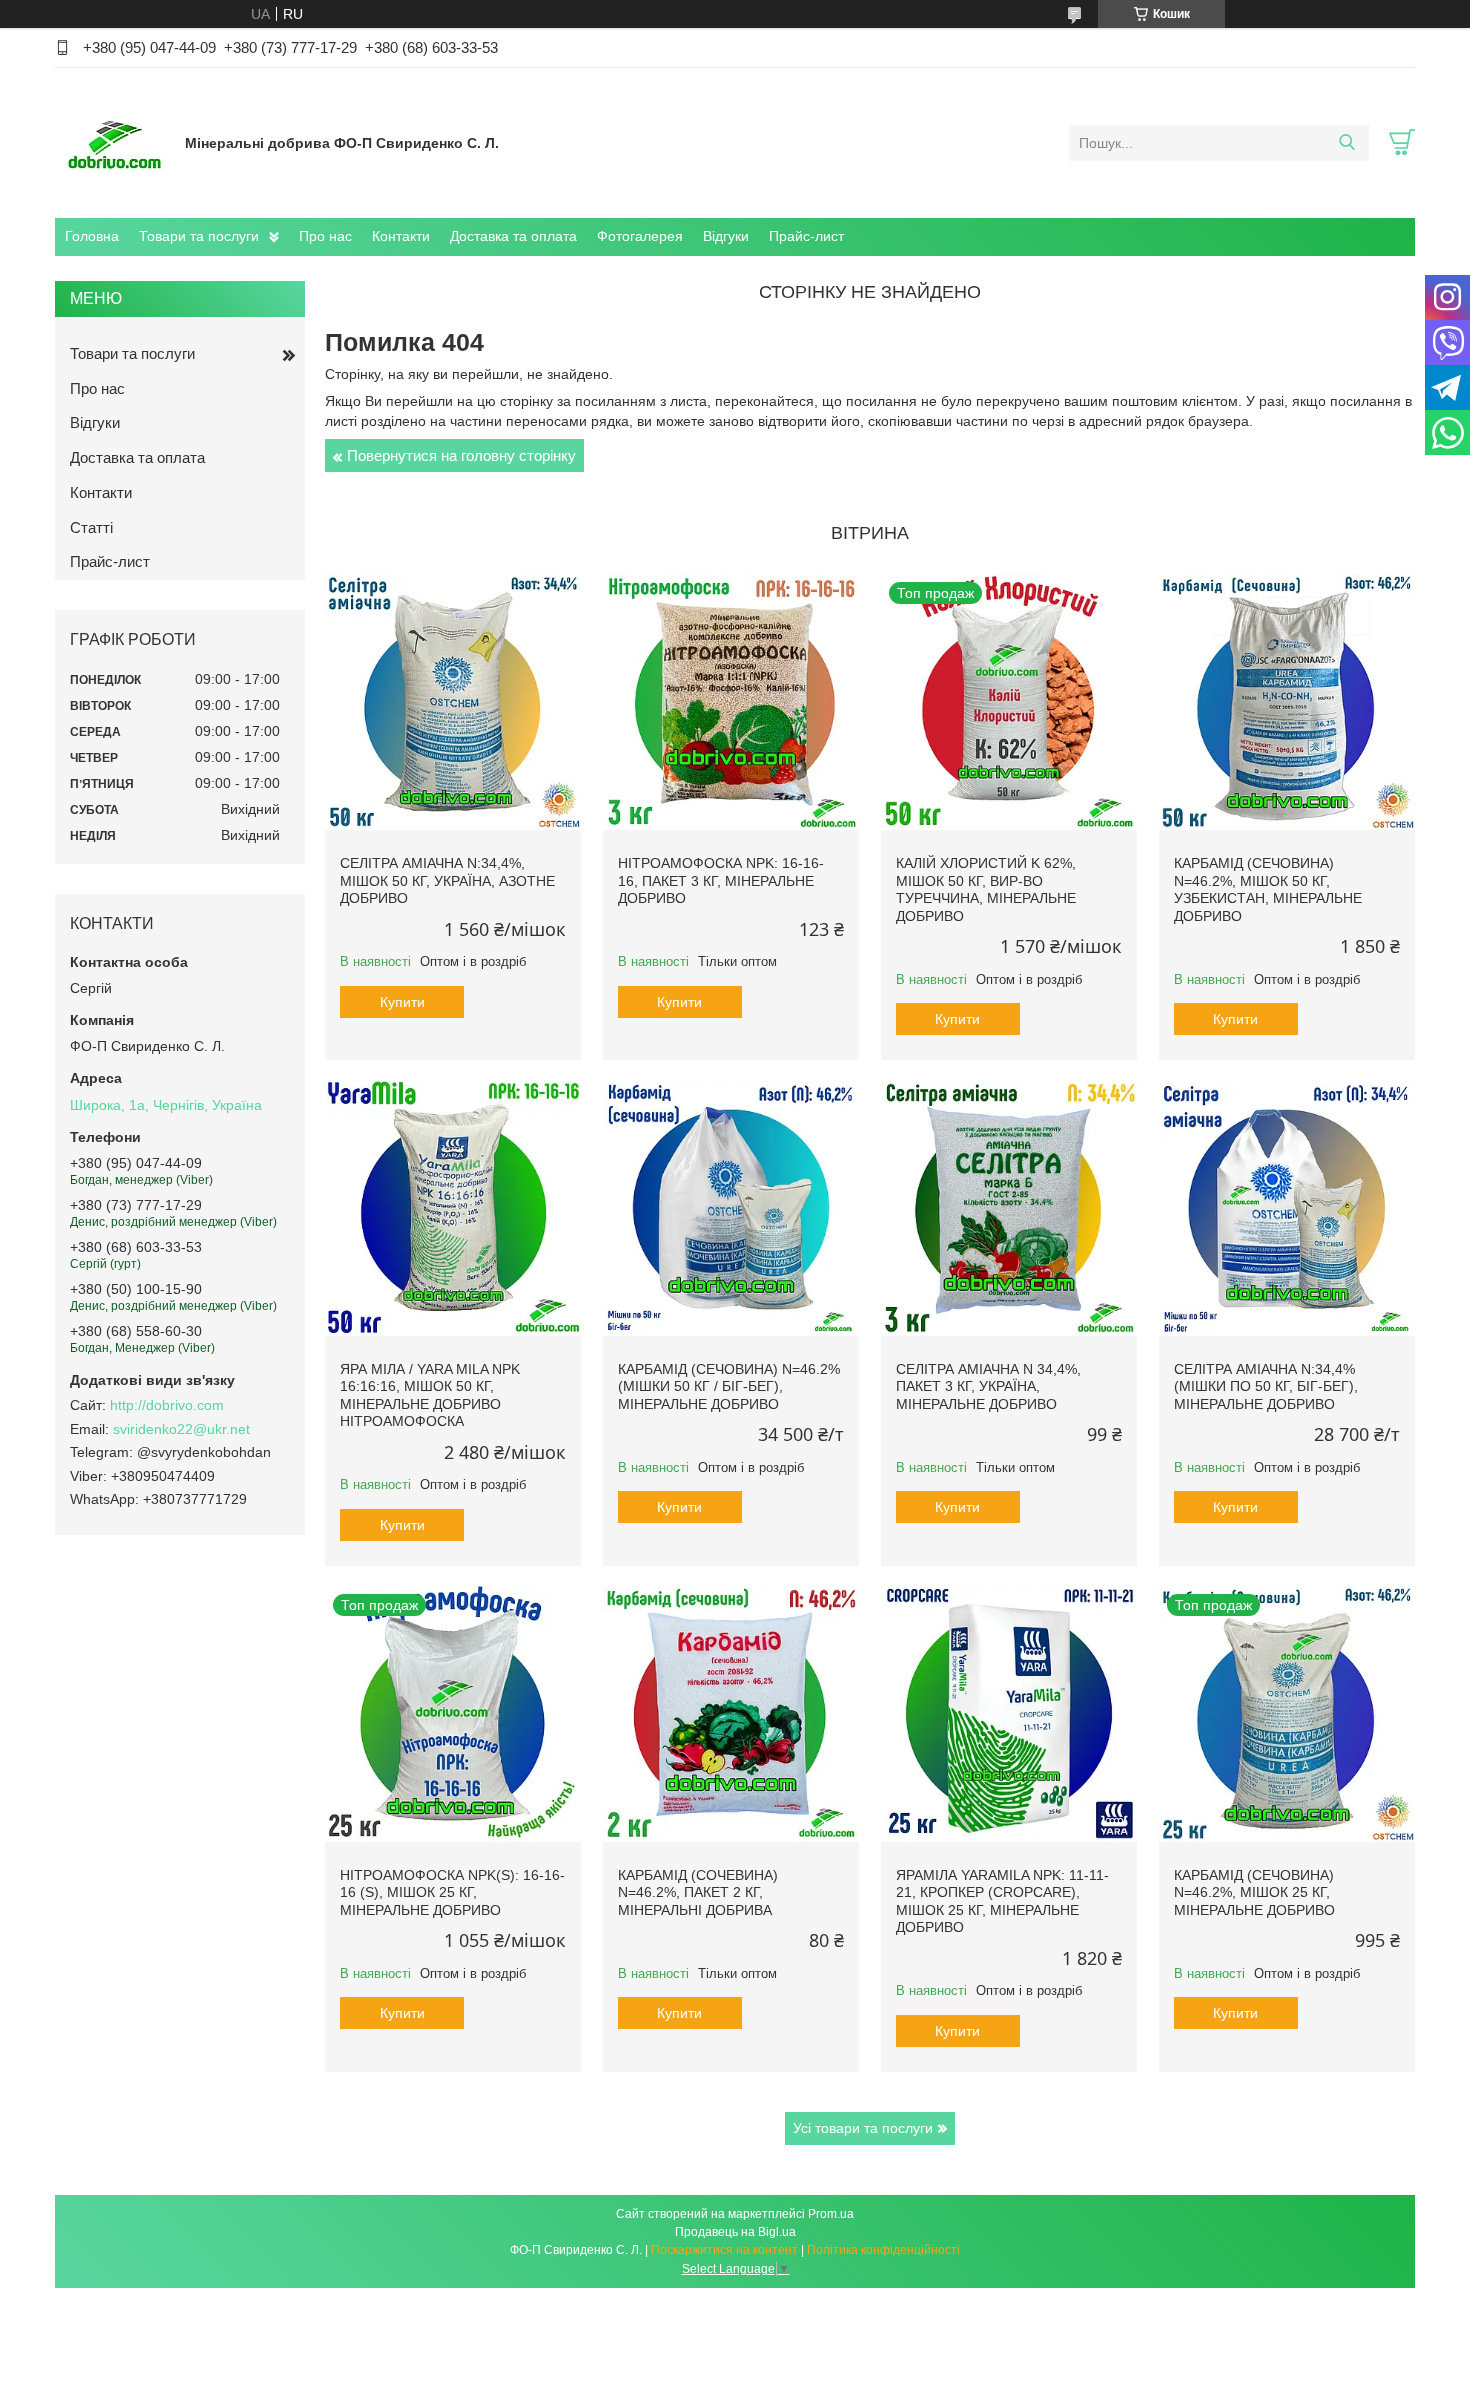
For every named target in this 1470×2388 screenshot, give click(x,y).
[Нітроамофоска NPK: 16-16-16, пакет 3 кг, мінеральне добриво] (731, 702)
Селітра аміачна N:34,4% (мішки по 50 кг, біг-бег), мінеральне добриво (1266, 1386)
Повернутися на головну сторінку (461, 455)
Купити (402, 1002)
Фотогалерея (640, 236)
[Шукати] (1346, 143)
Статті (91, 527)
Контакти (401, 236)
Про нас (325, 236)
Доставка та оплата (513, 236)
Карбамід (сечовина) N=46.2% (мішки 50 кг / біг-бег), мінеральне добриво (729, 1386)
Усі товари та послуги (863, 2128)
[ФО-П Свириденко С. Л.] (115, 142)
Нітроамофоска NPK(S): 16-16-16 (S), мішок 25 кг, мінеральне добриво (452, 1892)
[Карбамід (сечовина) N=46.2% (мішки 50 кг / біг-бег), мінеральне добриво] (731, 1208)
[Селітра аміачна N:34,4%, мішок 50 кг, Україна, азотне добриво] (453, 702)
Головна (92, 236)
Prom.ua (831, 2214)
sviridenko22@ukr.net (181, 1429)
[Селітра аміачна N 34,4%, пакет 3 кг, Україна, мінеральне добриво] (1009, 1208)
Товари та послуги (199, 236)
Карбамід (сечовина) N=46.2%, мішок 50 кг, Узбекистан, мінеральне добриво (1268, 889)
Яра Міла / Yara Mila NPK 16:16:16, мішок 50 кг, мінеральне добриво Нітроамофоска (430, 1395)
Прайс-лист (806, 236)
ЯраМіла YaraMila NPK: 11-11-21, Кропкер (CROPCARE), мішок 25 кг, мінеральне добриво (1002, 1901)
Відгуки (726, 236)
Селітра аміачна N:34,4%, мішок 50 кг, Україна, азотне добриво (447, 880)
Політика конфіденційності (883, 2250)
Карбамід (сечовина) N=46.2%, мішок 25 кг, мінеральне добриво (1254, 1892)
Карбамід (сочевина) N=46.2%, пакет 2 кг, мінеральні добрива (698, 1892)
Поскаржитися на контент (724, 2250)
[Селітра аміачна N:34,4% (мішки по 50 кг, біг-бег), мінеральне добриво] (1287, 1208)
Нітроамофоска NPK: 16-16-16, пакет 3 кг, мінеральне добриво (721, 880)
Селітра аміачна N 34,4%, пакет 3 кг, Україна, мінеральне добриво (988, 1386)
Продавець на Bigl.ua (735, 2232)
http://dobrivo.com (167, 1405)
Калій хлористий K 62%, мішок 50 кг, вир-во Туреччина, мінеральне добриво (986, 889)
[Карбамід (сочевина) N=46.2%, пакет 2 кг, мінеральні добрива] (731, 1714)
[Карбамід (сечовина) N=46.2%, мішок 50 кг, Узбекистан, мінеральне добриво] (1287, 702)
